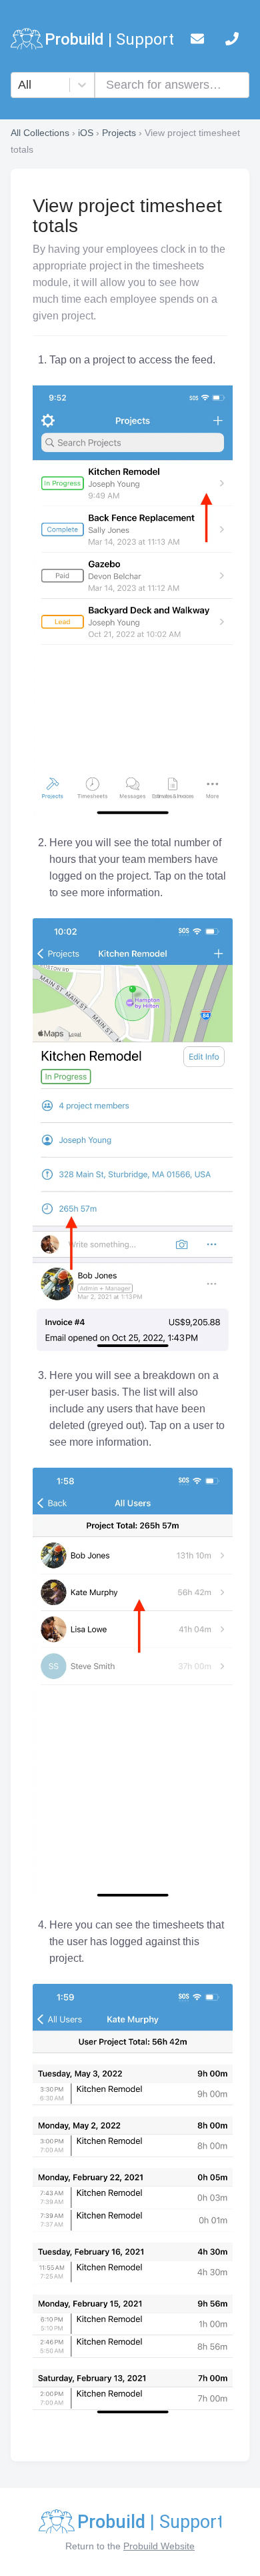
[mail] (197, 41)
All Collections (40, 133)
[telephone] (232, 41)
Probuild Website (159, 2546)
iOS (86, 133)
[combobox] (20, 85)
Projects (119, 133)
